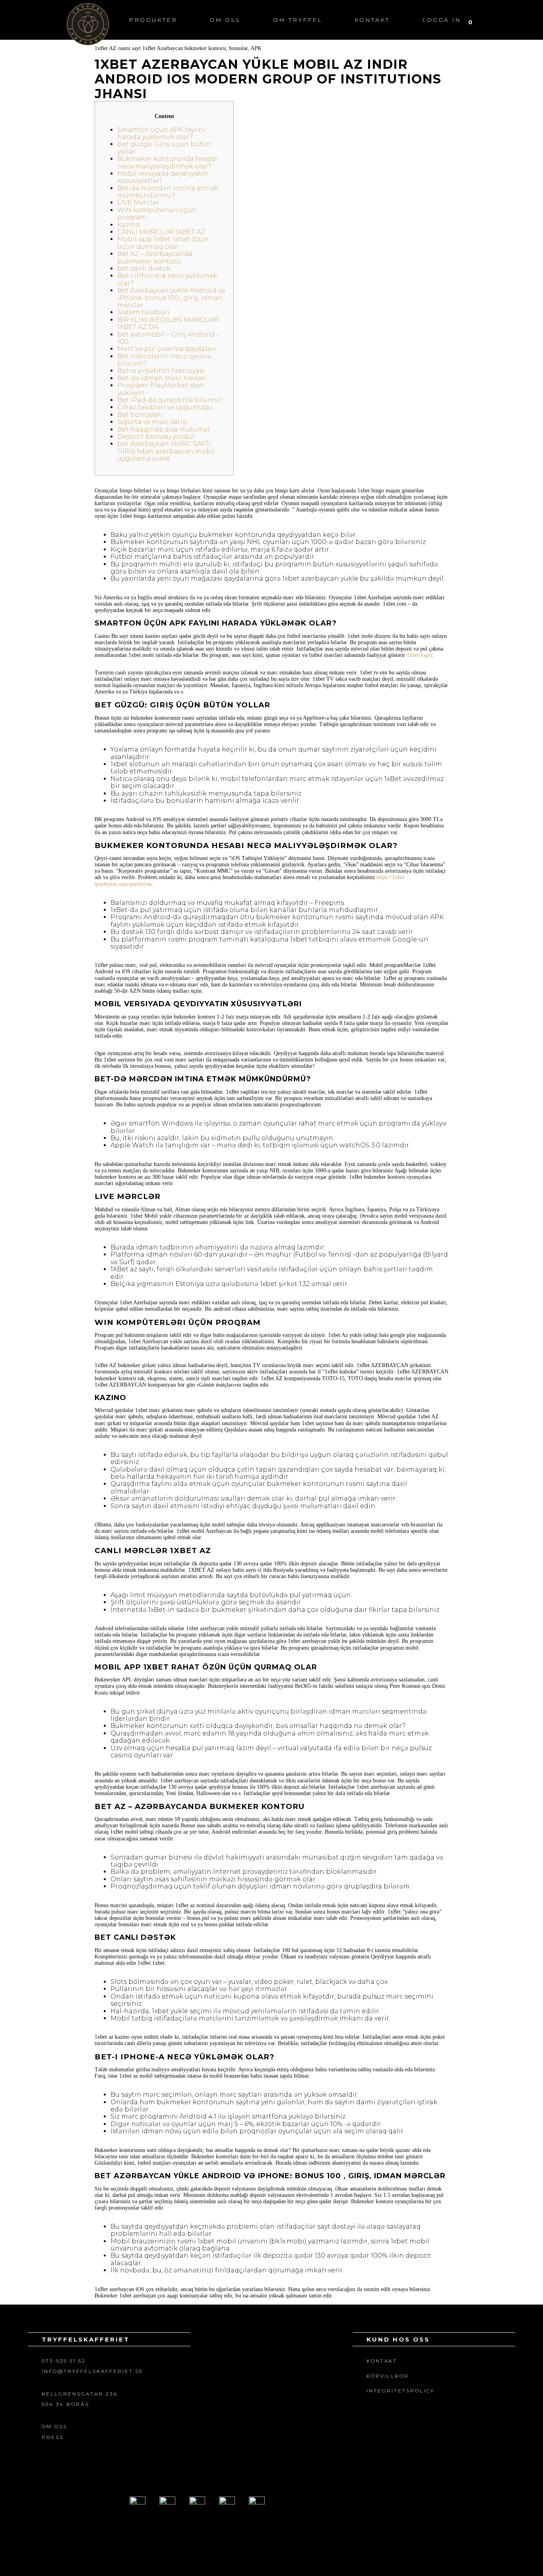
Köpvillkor (388, 2376)
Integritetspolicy (400, 2391)
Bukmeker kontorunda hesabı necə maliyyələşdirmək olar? (168, 162)
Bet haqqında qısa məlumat (164, 429)
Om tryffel (298, 20)
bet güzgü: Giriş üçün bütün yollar (164, 148)
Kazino (129, 225)
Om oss (225, 20)
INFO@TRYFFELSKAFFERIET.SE (93, 2371)
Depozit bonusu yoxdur (156, 437)
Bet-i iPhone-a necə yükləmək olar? (167, 279)
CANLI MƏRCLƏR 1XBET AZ (161, 232)
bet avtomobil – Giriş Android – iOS (168, 338)
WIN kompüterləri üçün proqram (157, 214)
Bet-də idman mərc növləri (162, 378)
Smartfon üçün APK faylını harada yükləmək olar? (161, 133)
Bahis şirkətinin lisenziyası (161, 371)
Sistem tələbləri (144, 312)
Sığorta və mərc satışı (152, 422)
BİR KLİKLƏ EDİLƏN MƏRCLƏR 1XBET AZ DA (168, 323)
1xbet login (419, 655)
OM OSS (54, 2426)
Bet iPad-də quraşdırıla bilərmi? (170, 400)
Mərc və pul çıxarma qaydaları (167, 349)
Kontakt (372, 20)
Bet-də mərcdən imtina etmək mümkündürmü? (168, 192)
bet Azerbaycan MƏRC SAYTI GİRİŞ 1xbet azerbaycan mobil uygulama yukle (166, 451)
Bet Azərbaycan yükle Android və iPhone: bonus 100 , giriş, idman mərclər (171, 298)
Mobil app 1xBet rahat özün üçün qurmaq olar (163, 243)
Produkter (153, 20)
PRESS (53, 2437)
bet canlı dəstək (144, 268)
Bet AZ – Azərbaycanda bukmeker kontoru (155, 257)
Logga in (442, 20)
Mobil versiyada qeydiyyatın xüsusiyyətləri (163, 177)
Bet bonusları (140, 415)
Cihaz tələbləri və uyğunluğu (165, 407)
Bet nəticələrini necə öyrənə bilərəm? (164, 360)
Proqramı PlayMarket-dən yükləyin (160, 389)
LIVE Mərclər (138, 202)
